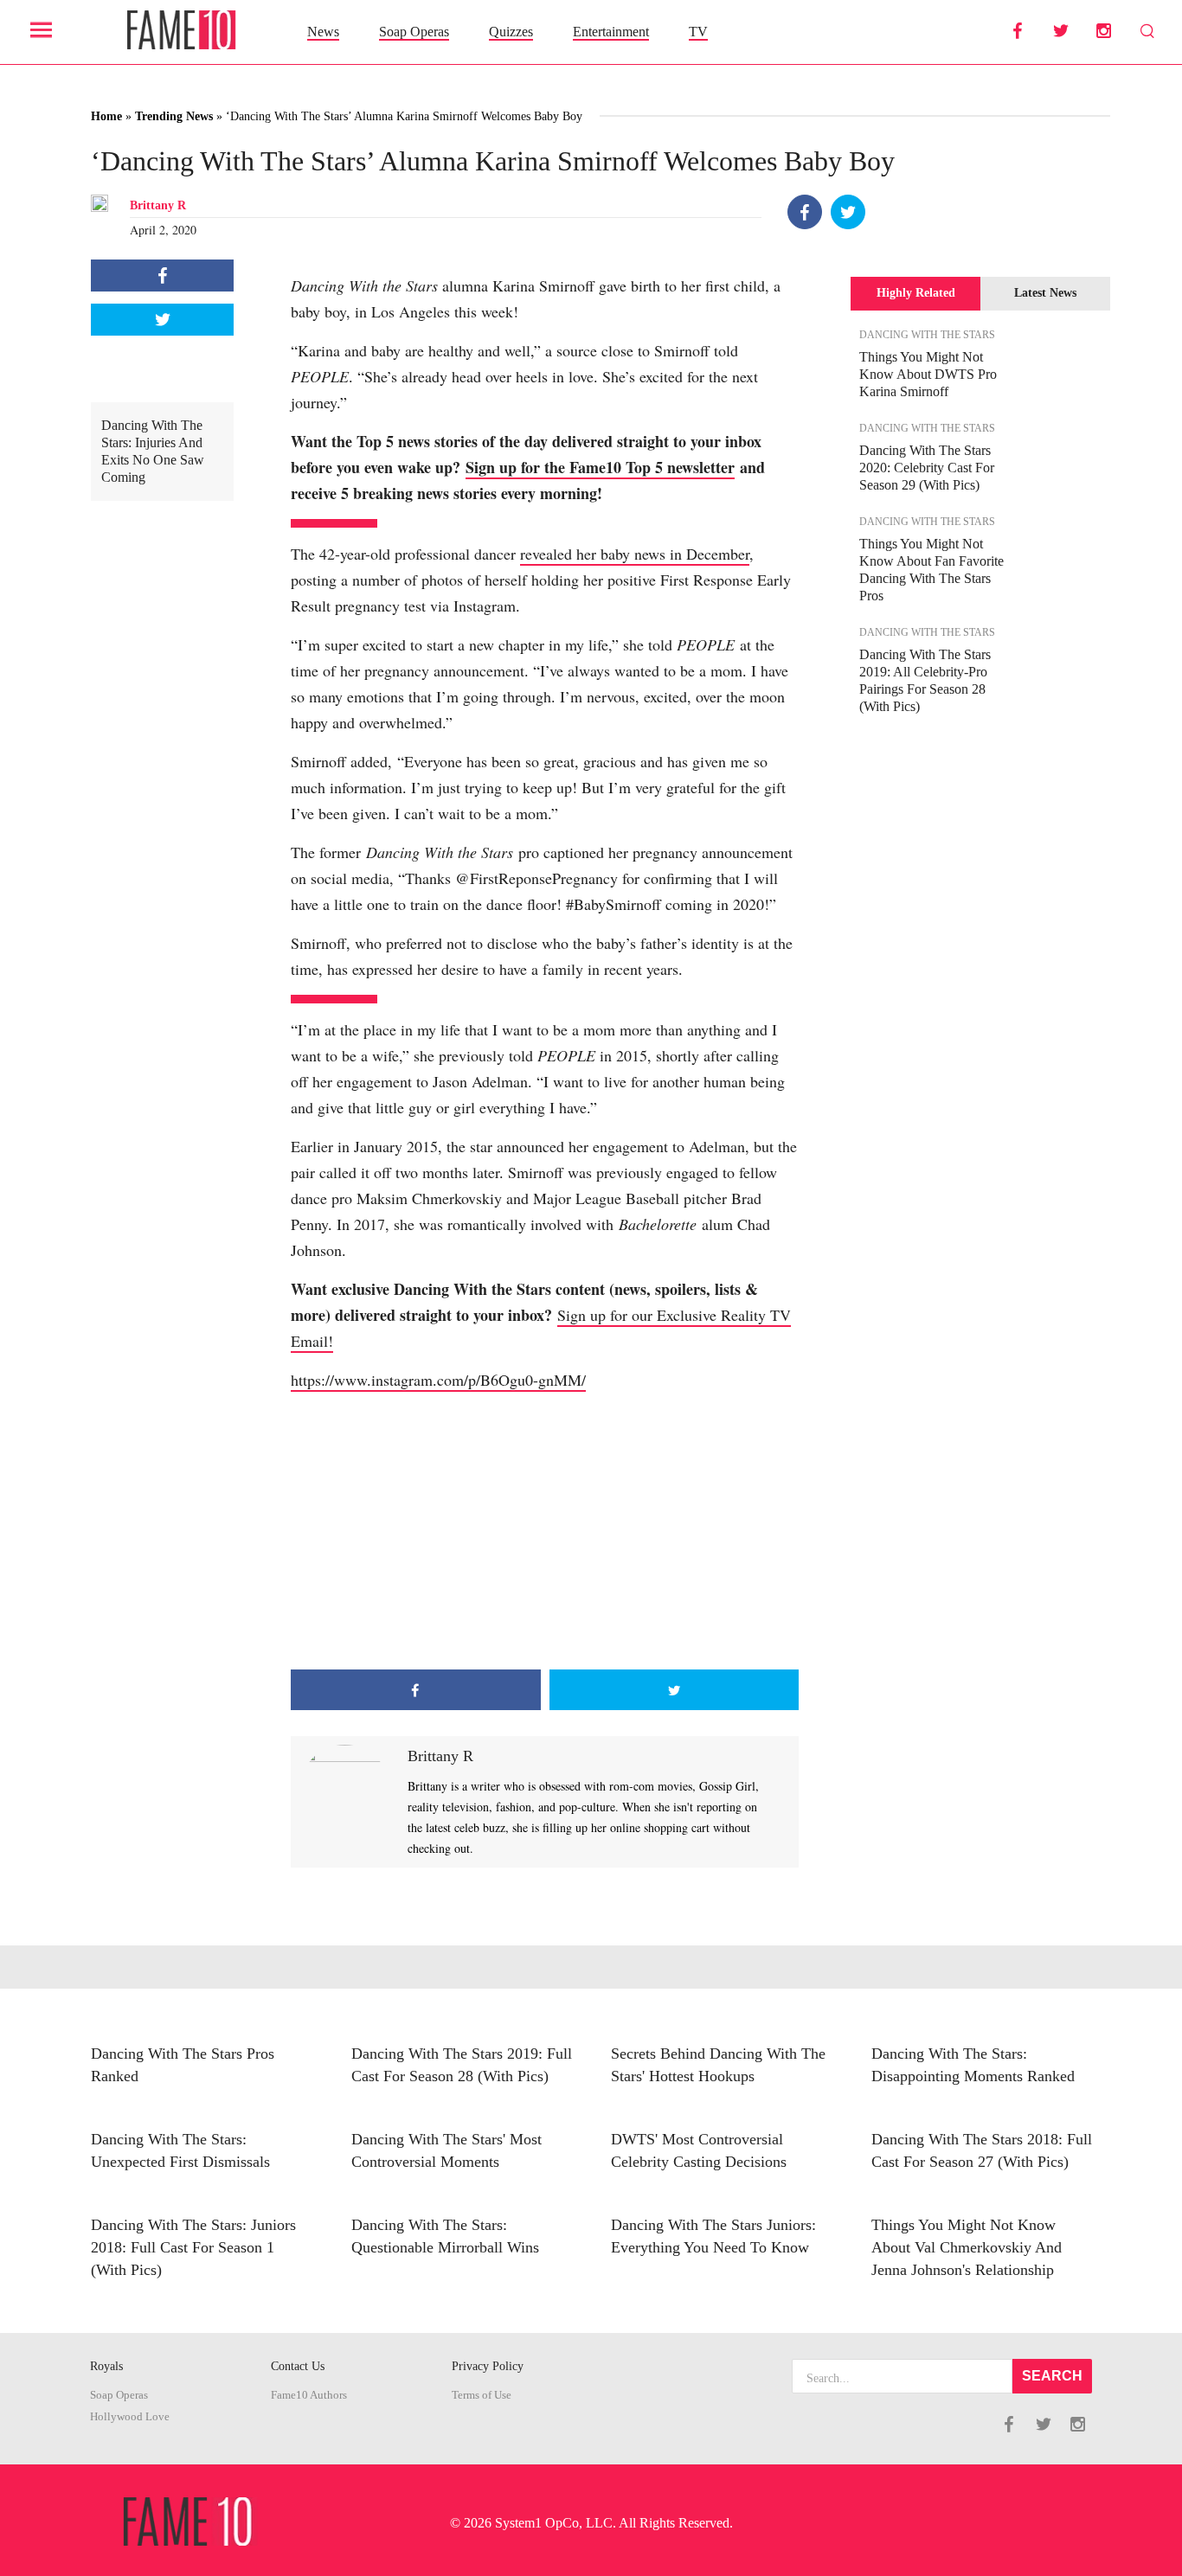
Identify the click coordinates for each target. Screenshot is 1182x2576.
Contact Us (298, 2366)
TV (698, 32)
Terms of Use (482, 2395)
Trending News (174, 116)
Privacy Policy (488, 2366)
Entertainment (611, 32)
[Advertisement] (545, 1531)
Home (106, 116)
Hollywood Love (130, 2417)
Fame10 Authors (309, 2395)
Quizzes (511, 32)
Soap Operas (414, 32)
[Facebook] (805, 212)
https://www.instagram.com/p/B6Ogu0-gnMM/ (438, 1380)
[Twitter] (848, 212)
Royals (106, 2366)
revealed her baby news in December (635, 554)
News (323, 32)
